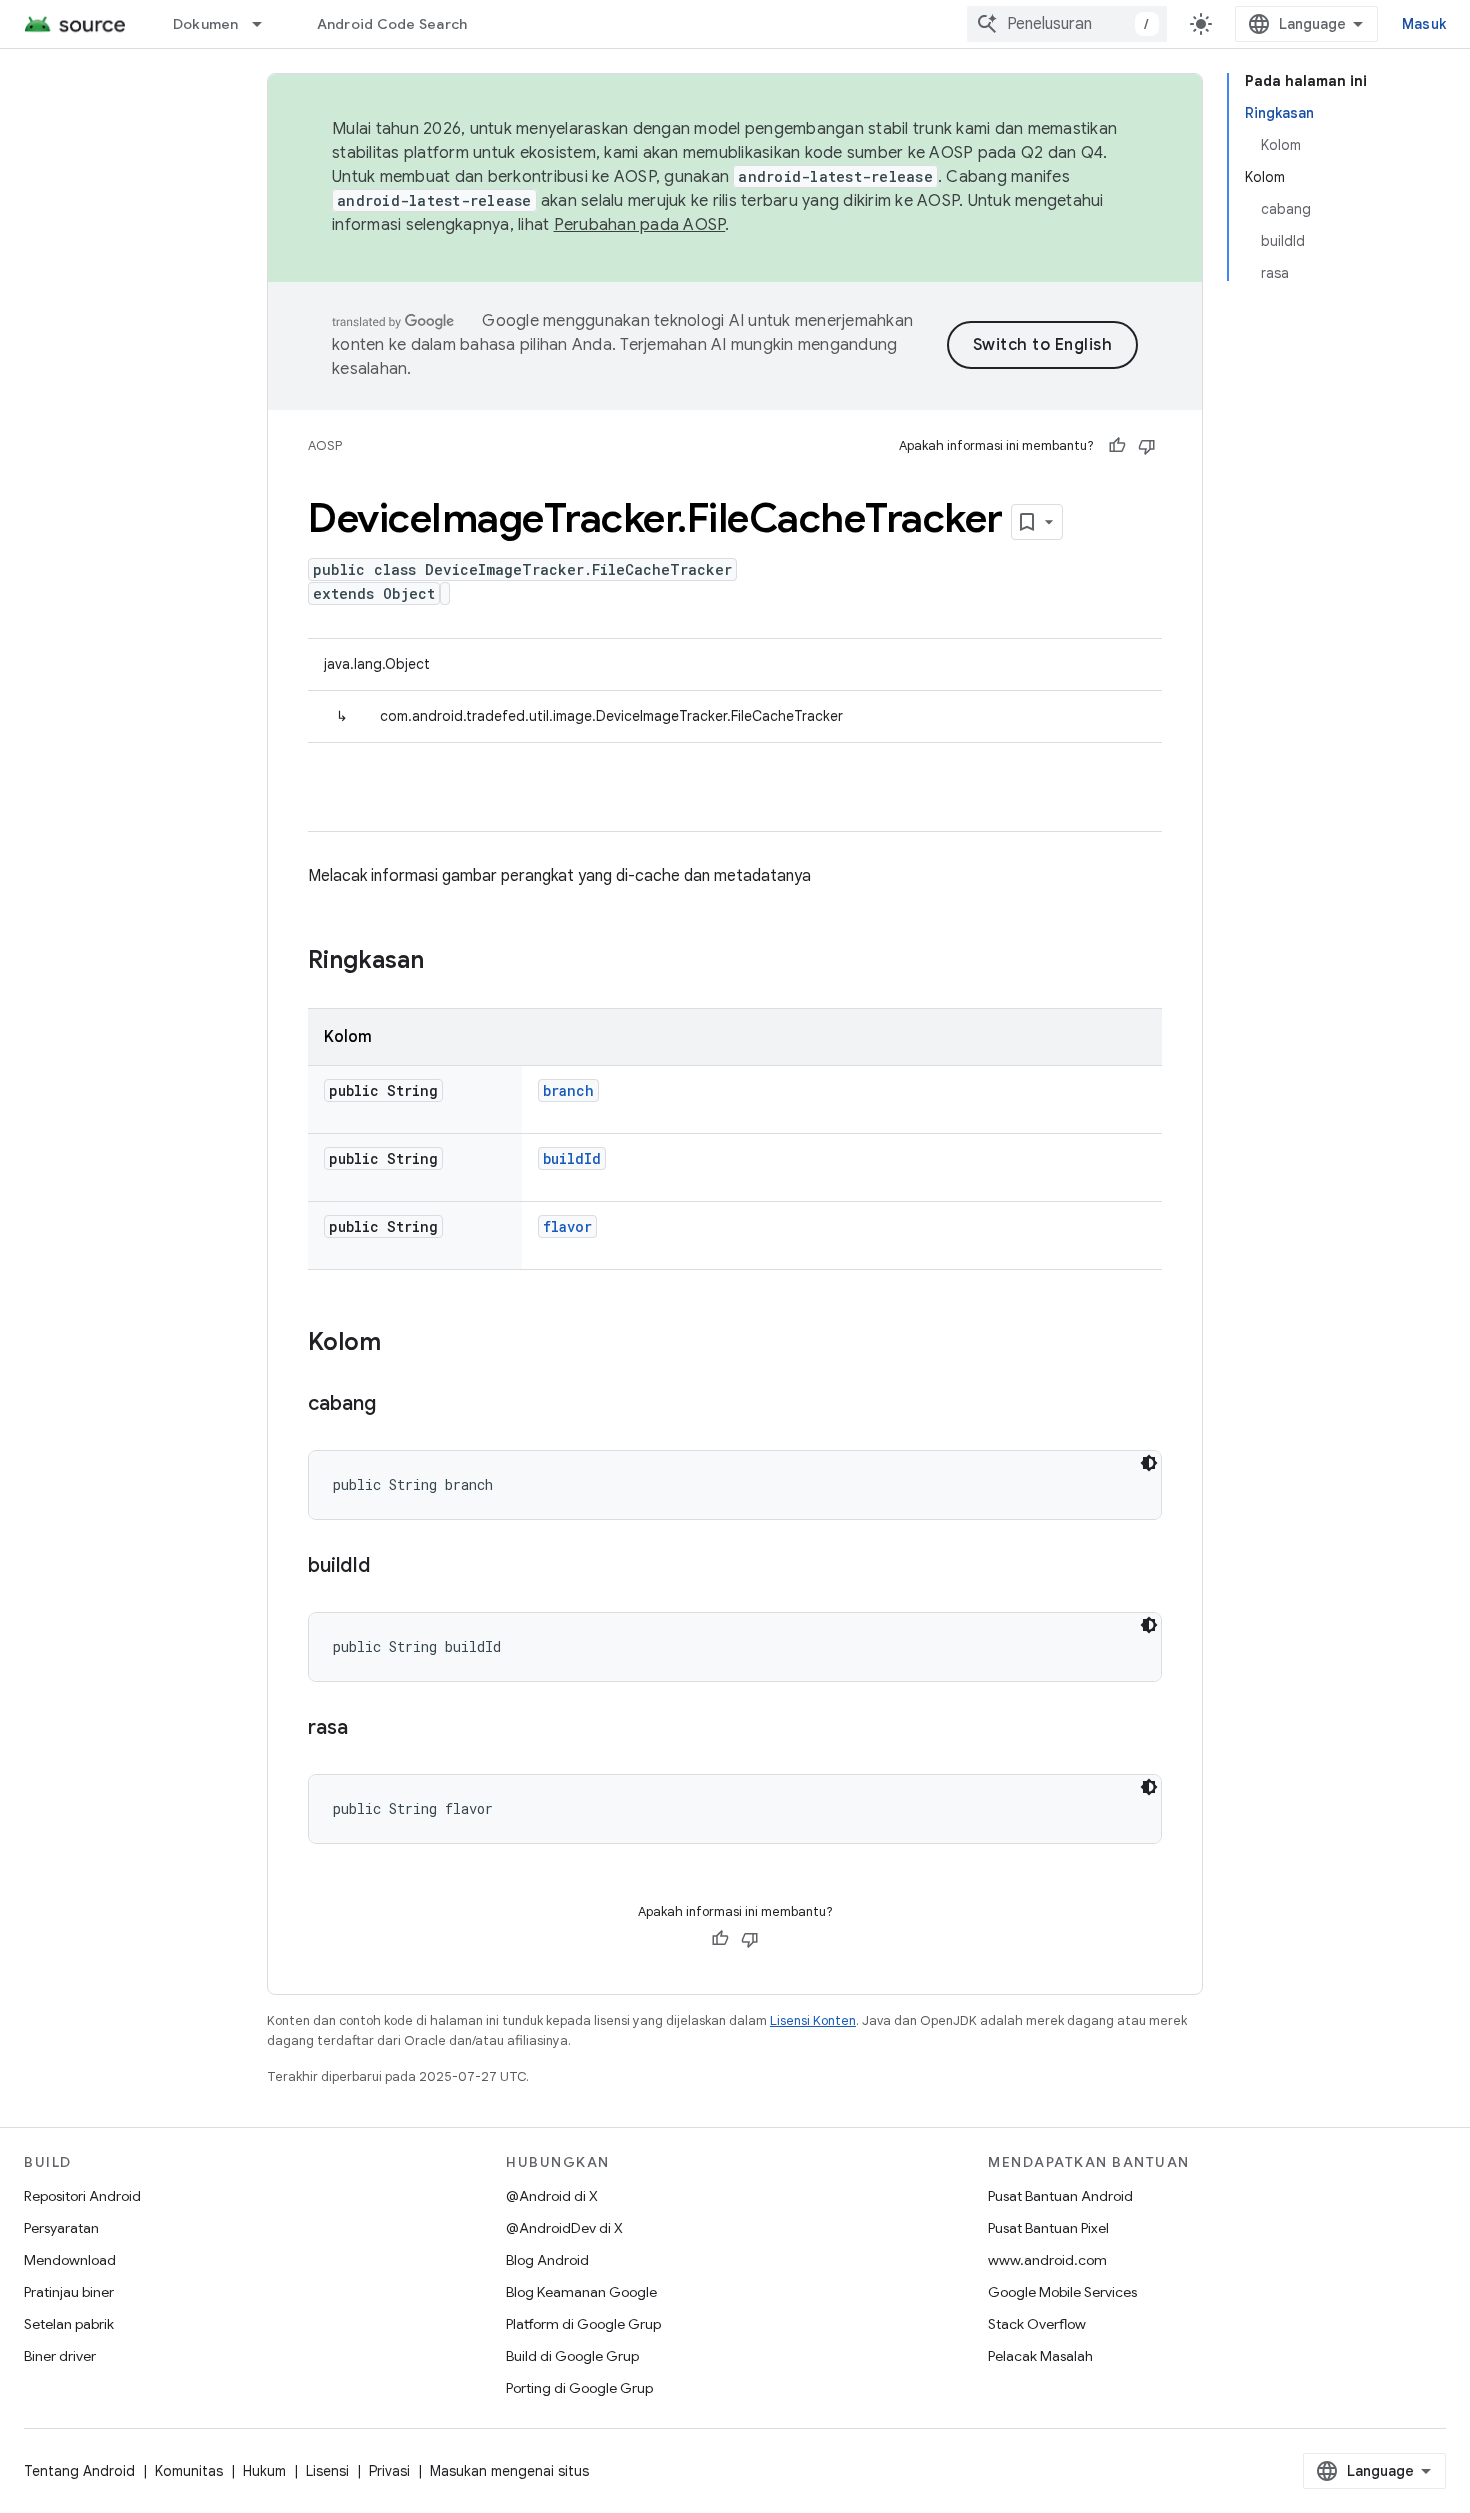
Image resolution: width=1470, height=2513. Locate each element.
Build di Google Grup (572, 2356)
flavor (567, 1226)
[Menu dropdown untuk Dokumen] (266, 24)
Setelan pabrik (69, 2324)
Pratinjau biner (69, 2292)
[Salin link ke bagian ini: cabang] (396, 1405)
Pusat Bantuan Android (1060, 2196)
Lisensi (327, 2471)
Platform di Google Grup (583, 2324)
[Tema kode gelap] (1149, 1463)
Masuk (1424, 24)
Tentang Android (79, 2471)
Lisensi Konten (813, 2020)
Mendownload (70, 2260)
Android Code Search (392, 24)
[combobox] (1067, 24)
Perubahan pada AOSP (640, 225)
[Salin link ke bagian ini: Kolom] (401, 1344)
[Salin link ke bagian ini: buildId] (390, 1567)
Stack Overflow (1037, 2324)
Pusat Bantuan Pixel (1048, 2228)
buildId (572, 1158)
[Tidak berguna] (1147, 446)
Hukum (264, 2471)
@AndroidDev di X (564, 2228)
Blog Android (547, 2260)
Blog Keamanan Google (581, 2292)
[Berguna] (1117, 446)
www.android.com (1047, 2260)
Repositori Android (82, 2196)
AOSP (325, 445)
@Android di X (552, 2196)
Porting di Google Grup (579, 2388)
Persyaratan (61, 2228)
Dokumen (206, 24)
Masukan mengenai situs (509, 2471)
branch (568, 1090)
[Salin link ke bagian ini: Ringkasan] (444, 962)
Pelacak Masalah (1040, 2356)
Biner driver (60, 2356)
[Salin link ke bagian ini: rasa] (368, 1729)
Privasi (389, 2471)
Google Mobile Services (1062, 2292)
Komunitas (189, 2471)
